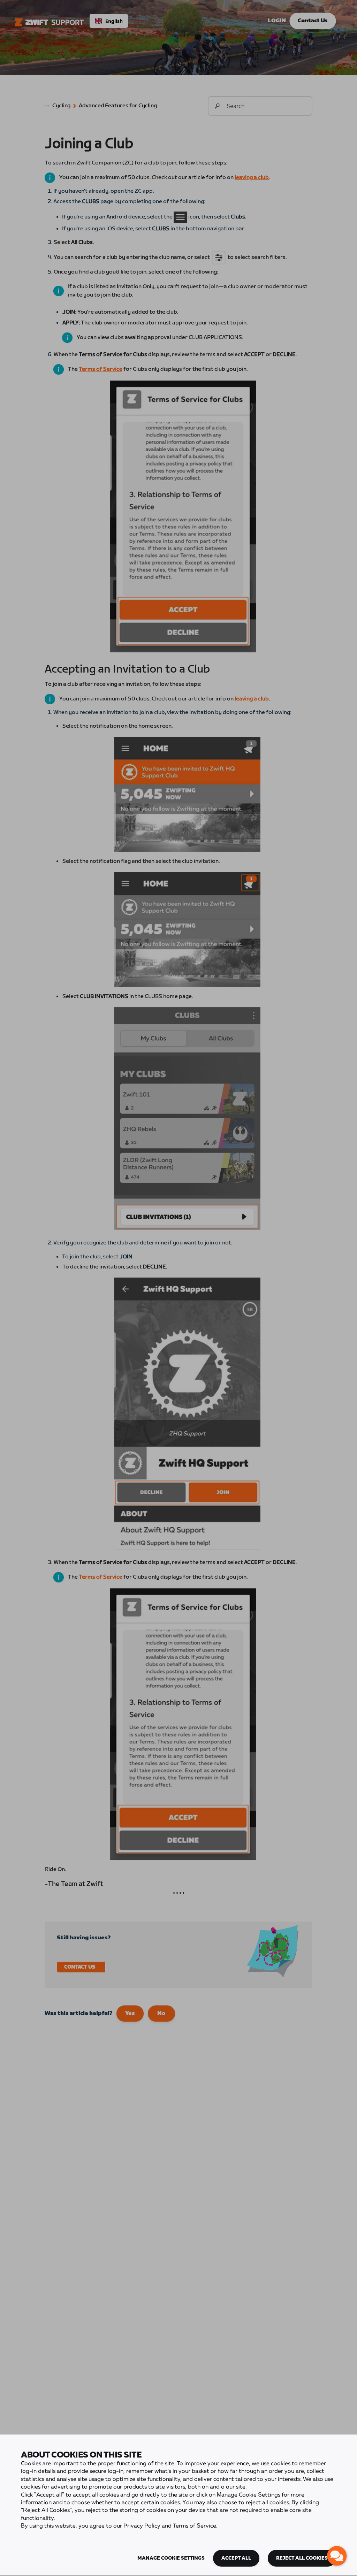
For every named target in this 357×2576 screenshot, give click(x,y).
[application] (337, 2556)
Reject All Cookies (302, 2558)
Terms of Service (195, 2526)
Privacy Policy (142, 2526)
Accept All (236, 2558)
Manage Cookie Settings (171, 2558)
